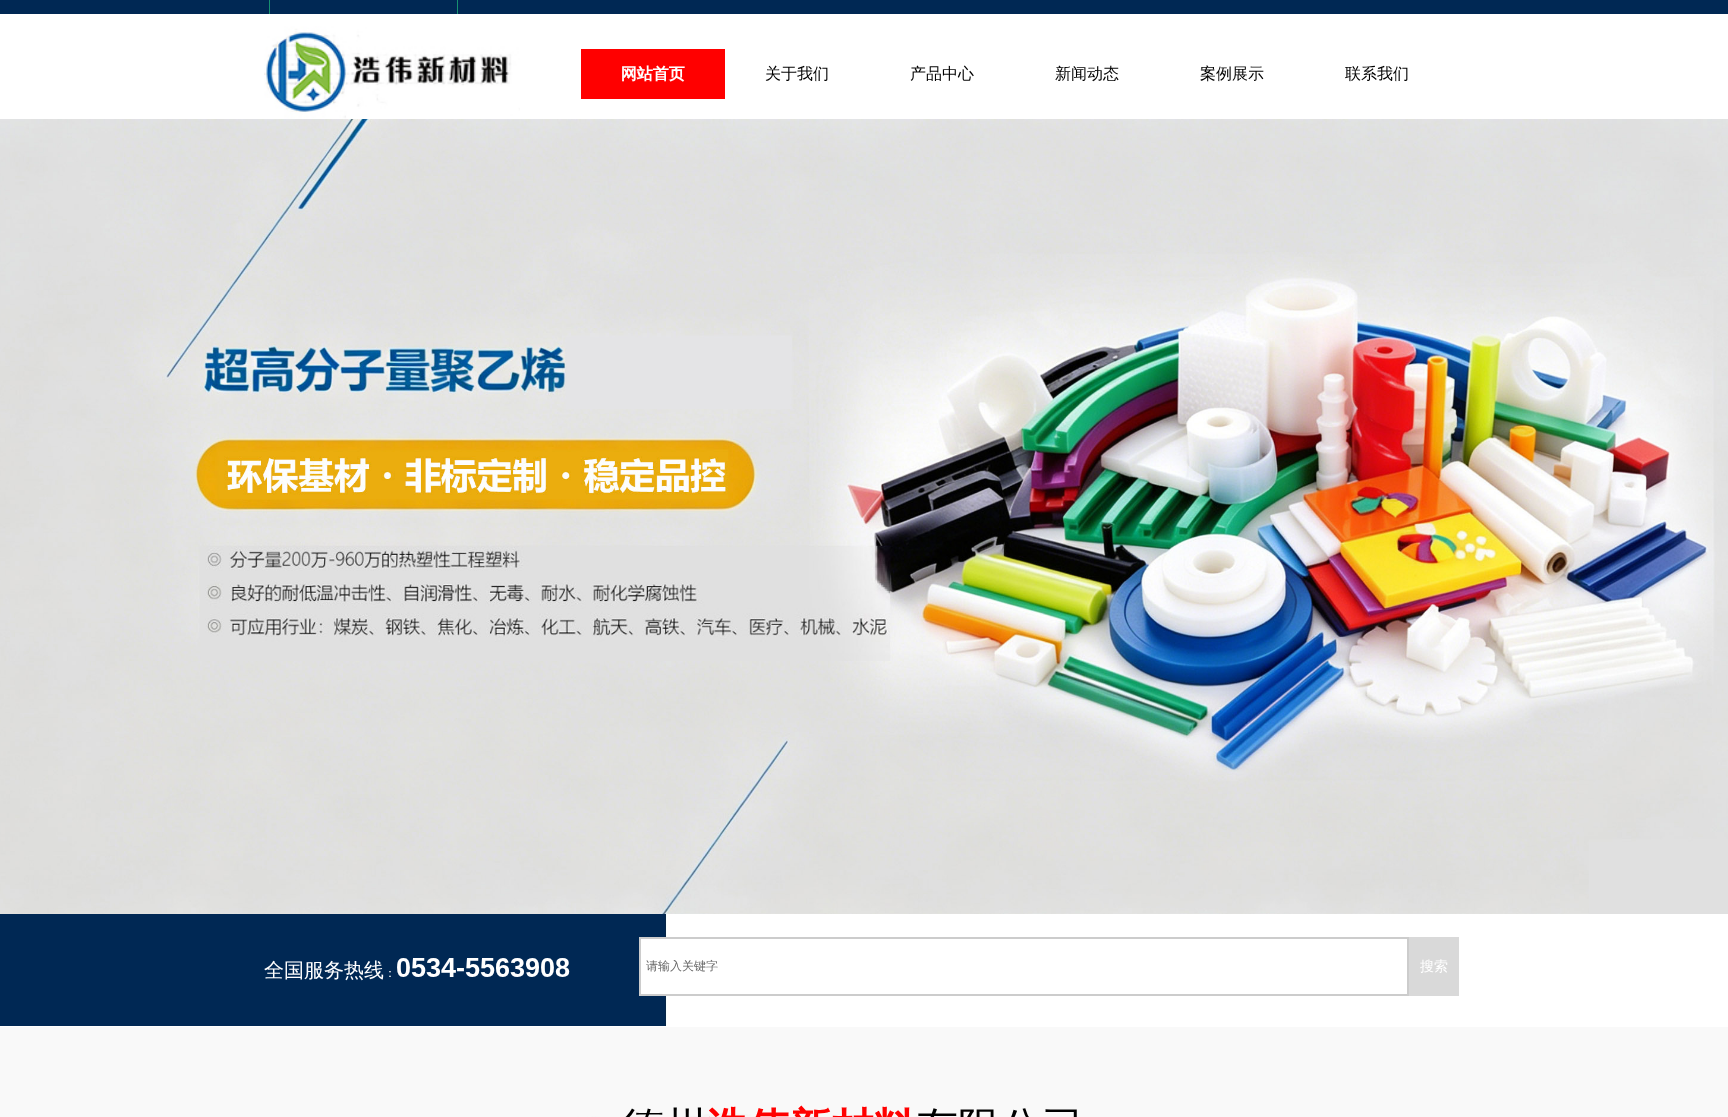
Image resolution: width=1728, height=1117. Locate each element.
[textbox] (1024, 966)
